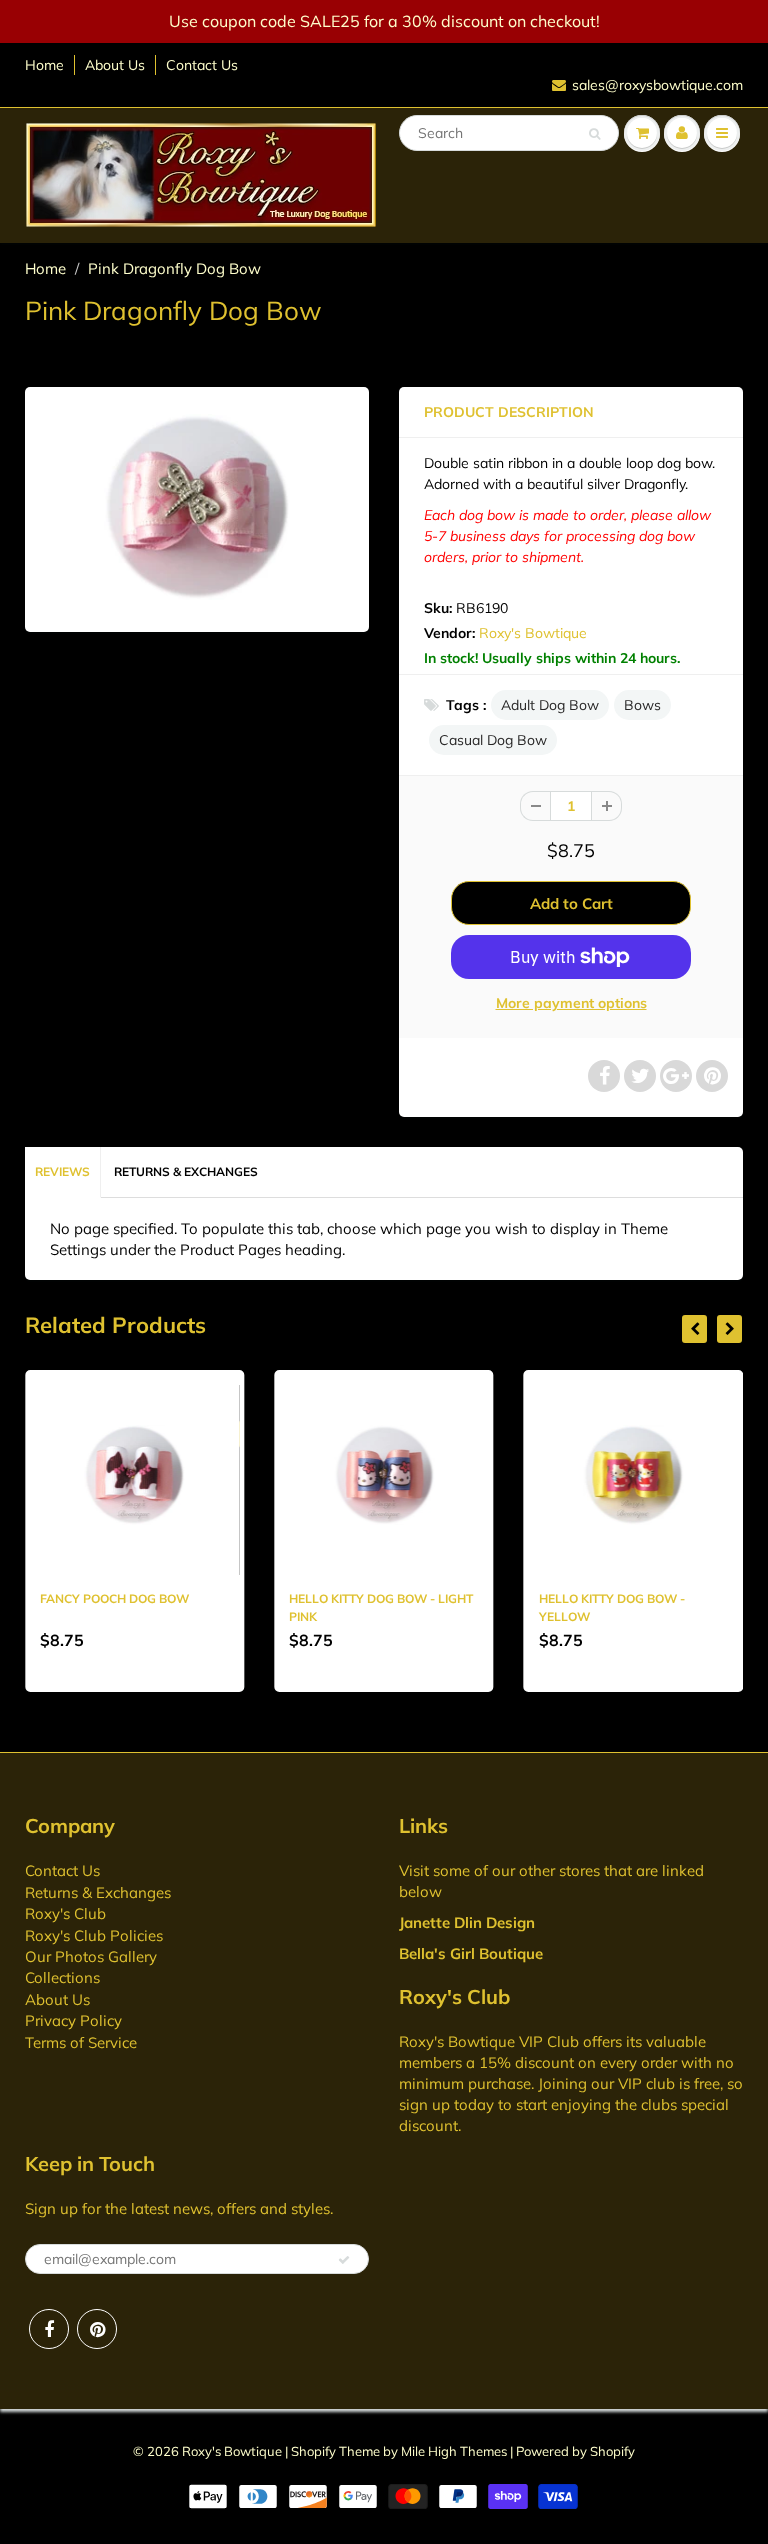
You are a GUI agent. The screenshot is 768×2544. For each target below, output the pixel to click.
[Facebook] (49, 2329)
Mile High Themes (454, 2451)
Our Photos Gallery (91, 1956)
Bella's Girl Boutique (471, 1953)
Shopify (313, 2451)
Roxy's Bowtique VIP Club (489, 2041)
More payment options (571, 1003)
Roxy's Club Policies (94, 1935)
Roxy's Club (65, 1913)
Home (44, 65)
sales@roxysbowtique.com (657, 85)
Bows (642, 705)
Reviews (62, 1171)
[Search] (594, 134)
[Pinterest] (97, 2329)
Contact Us (202, 65)
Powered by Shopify (575, 2451)
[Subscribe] (344, 2260)
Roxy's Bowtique (533, 633)
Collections (62, 1977)
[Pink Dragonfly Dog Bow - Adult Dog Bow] (197, 507)
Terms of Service (81, 2042)
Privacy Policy (73, 2020)
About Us (115, 65)
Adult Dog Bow (550, 705)
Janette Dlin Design (467, 1922)
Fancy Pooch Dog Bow (114, 1598)
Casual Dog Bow (493, 740)
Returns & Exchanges (186, 1171)
